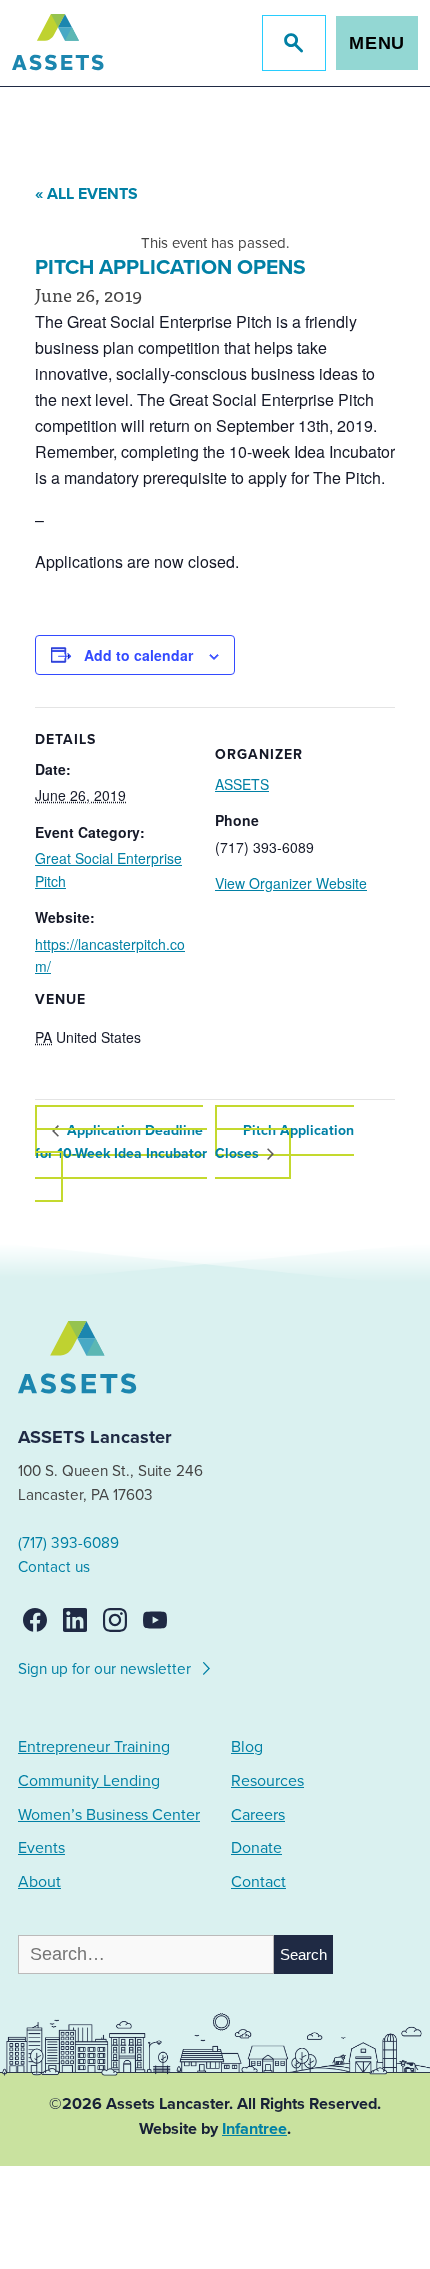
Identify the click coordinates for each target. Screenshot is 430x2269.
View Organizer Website (291, 883)
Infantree (254, 2129)
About (39, 1882)
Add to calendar (138, 655)
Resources (267, 1781)
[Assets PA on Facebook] (35, 1620)
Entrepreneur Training (94, 1747)
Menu (377, 43)
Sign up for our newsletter (106, 1669)
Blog (247, 1747)
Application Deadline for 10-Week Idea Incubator (121, 1142)
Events (41, 1848)
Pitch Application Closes (284, 1142)
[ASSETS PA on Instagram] (115, 1620)
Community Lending (89, 1781)
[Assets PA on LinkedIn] (75, 1620)
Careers (258, 1815)
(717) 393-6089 (68, 1543)
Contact (258, 1882)
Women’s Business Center (109, 1815)
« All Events (86, 194)
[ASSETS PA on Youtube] (155, 1620)
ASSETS (242, 784)
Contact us (54, 1567)
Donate (256, 1848)
